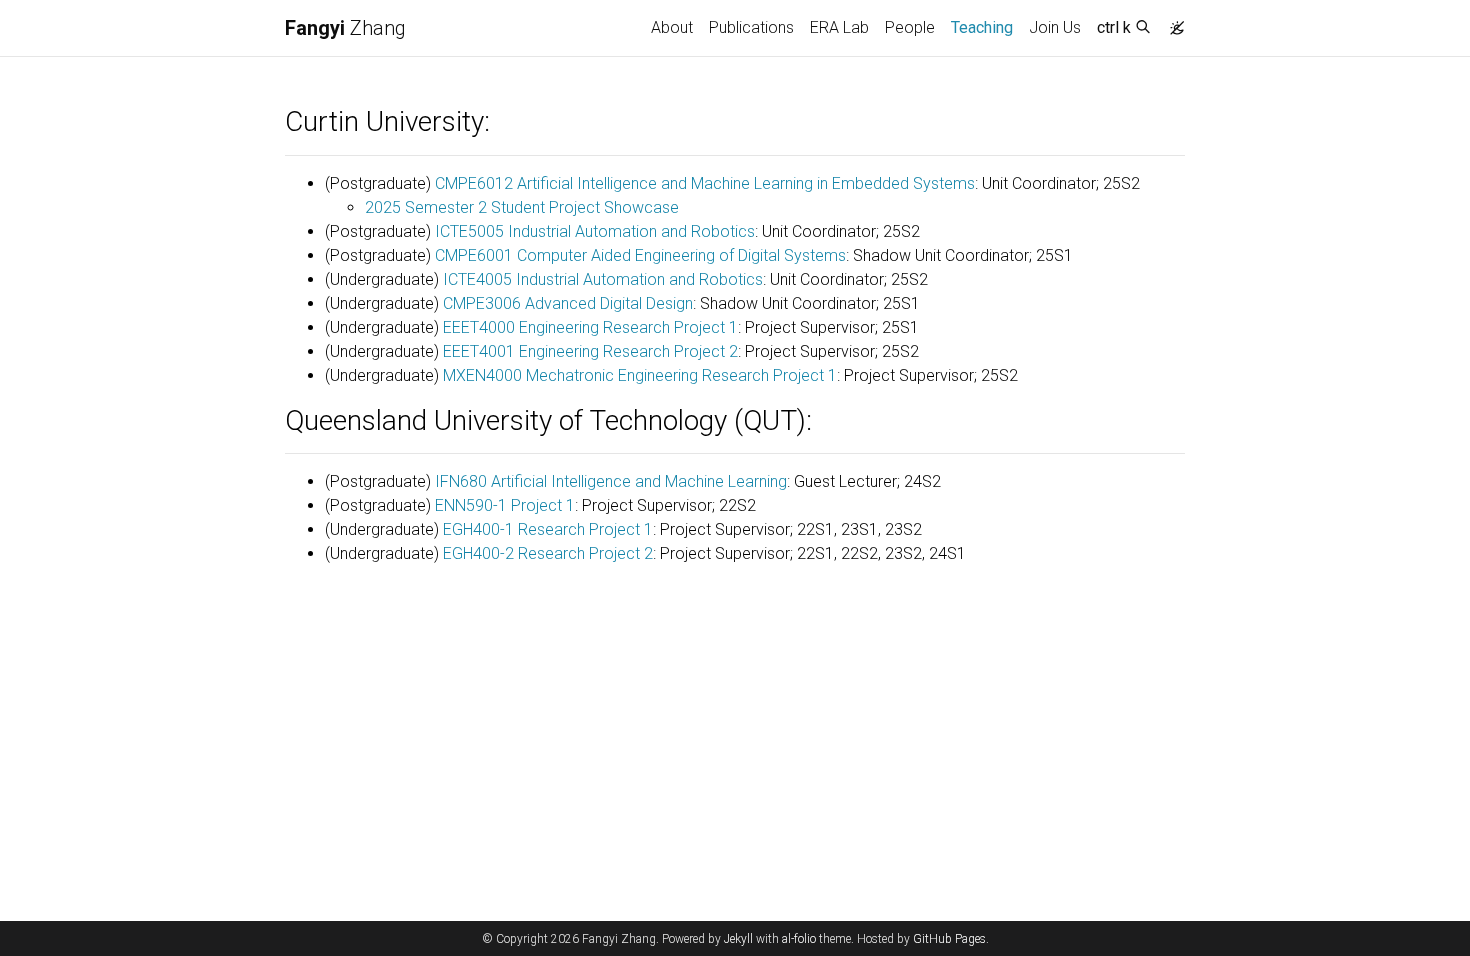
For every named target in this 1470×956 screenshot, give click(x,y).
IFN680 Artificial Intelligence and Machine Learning (611, 481)
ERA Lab (839, 27)
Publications (751, 27)
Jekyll (738, 939)
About (672, 27)
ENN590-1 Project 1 (505, 505)
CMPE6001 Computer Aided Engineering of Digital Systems (640, 255)
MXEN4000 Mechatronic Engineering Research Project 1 (640, 375)
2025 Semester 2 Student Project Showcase (522, 207)
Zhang (345, 28)
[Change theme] (1172, 22)
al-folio (799, 939)
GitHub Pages (949, 939)
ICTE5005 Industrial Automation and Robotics (595, 231)
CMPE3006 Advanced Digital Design (568, 303)
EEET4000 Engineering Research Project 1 (590, 327)
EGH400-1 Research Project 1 (548, 529)
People (910, 27)
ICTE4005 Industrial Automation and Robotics (603, 279)
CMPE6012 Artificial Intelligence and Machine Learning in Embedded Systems (705, 183)
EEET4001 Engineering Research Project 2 (590, 351)
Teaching (986, 27)
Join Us (1055, 27)
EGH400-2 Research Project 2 (548, 553)
